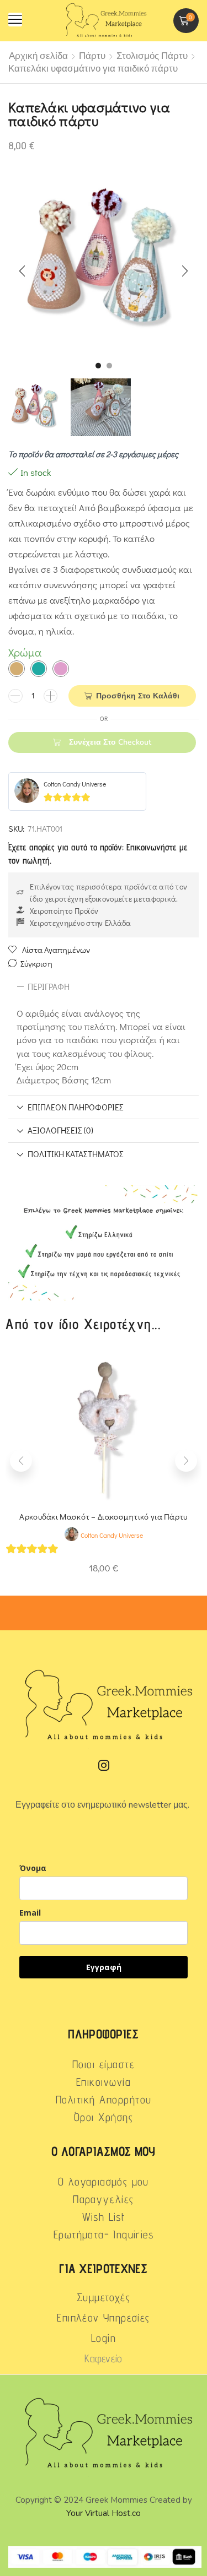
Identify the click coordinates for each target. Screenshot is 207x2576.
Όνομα (33, 1868)
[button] (15, 20)
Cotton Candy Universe (75, 784)
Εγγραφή (104, 1967)
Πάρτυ (92, 56)
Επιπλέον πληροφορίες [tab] (76, 1107)
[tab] (104, 987)
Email (30, 1913)
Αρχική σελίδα (38, 56)
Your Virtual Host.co (104, 2513)
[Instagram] (104, 1765)
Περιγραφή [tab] (49, 986)
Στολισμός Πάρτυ (152, 56)
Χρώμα (25, 652)
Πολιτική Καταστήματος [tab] (76, 1154)
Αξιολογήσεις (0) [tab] (60, 1130)
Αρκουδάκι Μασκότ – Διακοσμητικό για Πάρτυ (103, 1516)
